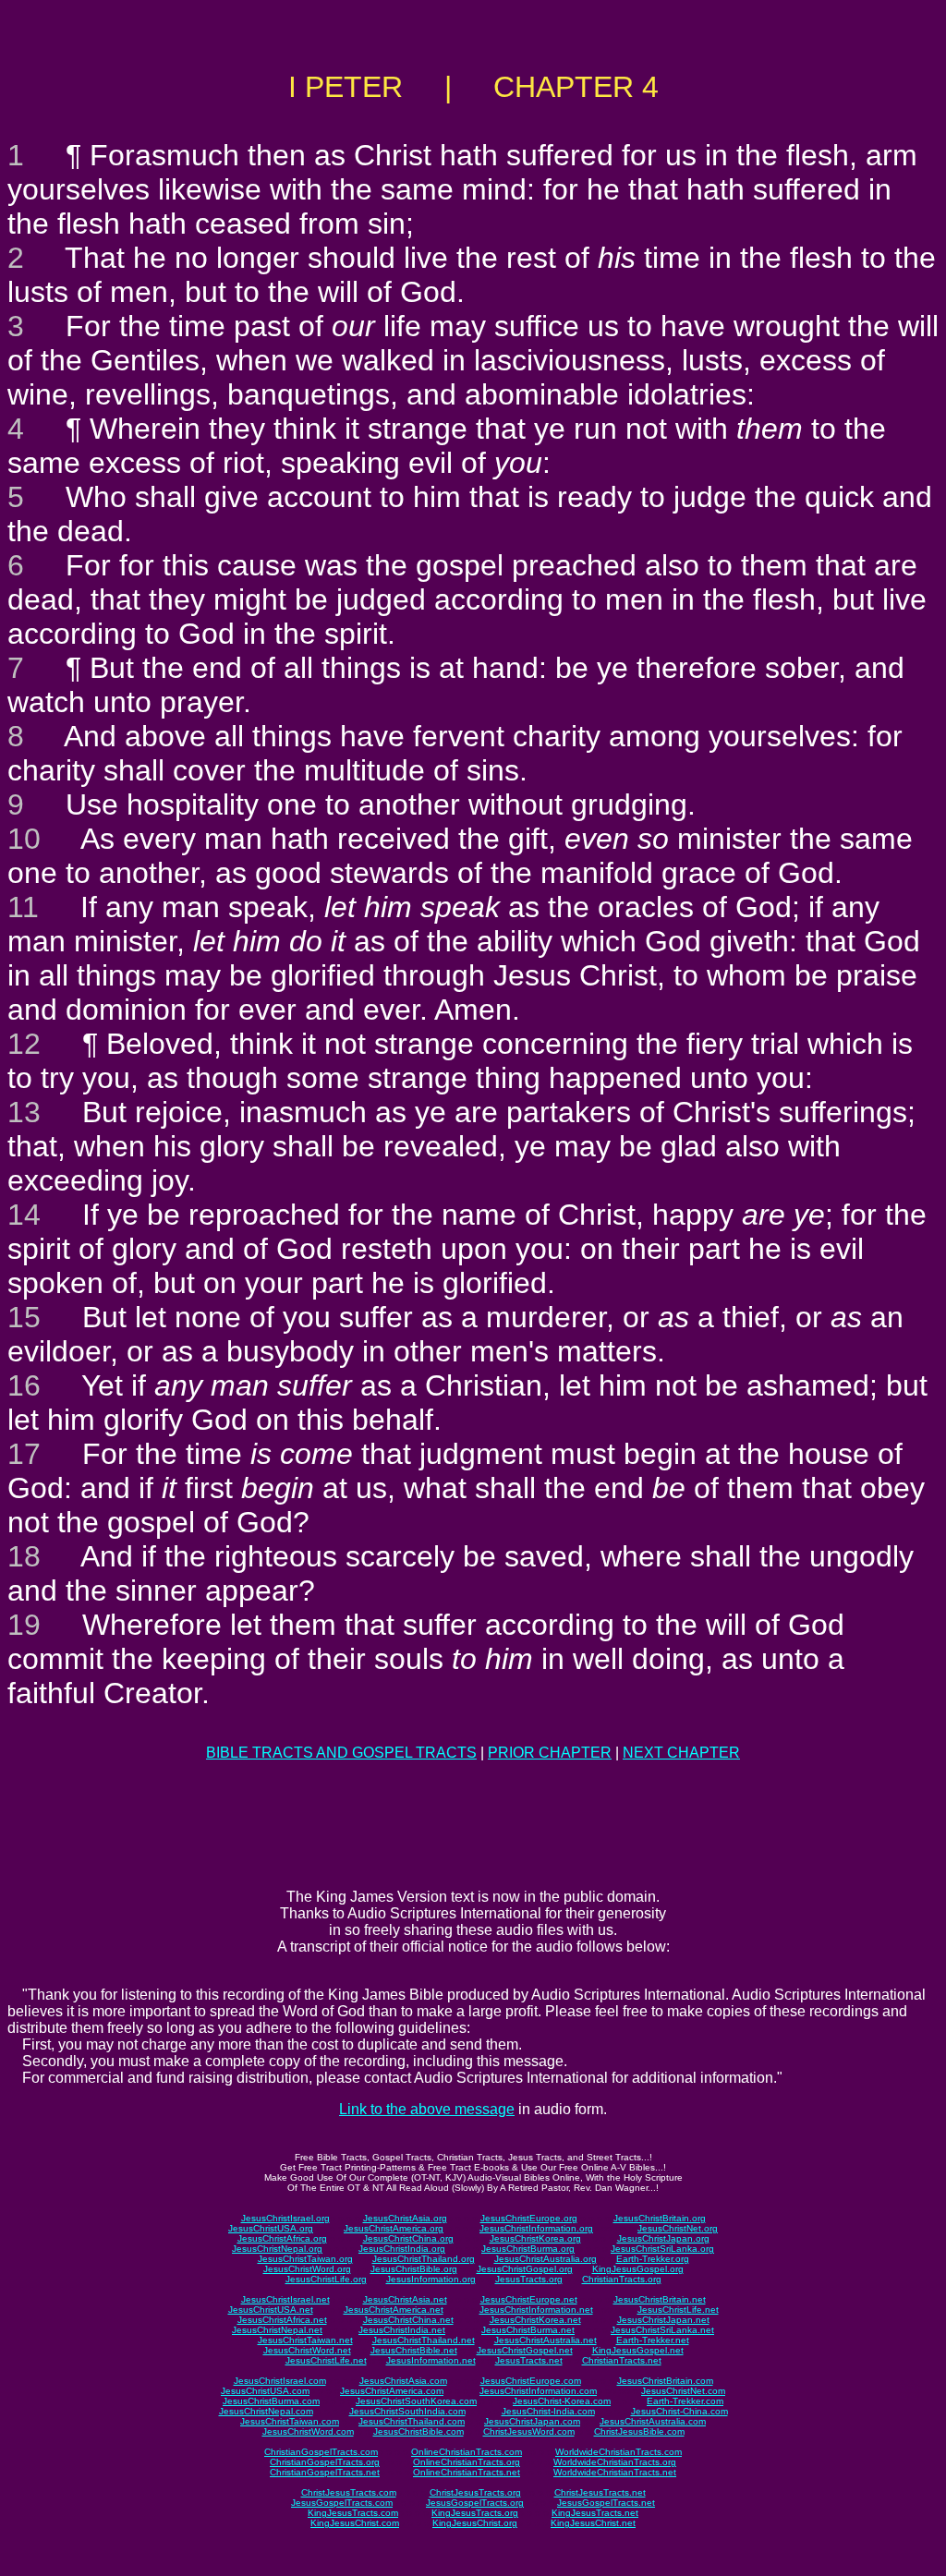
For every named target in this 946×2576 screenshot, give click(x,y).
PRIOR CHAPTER (550, 1753)
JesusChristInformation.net (536, 2310)
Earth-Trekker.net (653, 2340)
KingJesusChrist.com (355, 2523)
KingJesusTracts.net (595, 2513)
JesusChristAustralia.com (653, 2421)
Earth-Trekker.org (653, 2259)
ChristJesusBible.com (639, 2431)
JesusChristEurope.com (531, 2381)
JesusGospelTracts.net (606, 2503)
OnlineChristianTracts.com (467, 2452)
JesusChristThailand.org (424, 2259)
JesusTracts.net (529, 2360)
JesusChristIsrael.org (285, 2218)
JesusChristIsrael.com (280, 2381)
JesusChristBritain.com (665, 2381)
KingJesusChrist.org (475, 2523)
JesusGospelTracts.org (475, 2503)
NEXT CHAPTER (681, 1753)
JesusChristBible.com (418, 2431)
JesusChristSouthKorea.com (416, 2401)
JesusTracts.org (529, 2279)
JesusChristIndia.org (402, 2249)
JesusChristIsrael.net (285, 2299)
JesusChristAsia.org (405, 2218)
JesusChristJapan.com (532, 2421)
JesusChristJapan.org (663, 2238)
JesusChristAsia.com (403, 2381)
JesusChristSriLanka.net (662, 2330)
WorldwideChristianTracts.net (615, 2472)
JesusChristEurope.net (529, 2299)
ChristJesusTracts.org (475, 2492)
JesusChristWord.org (307, 2269)
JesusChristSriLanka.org (662, 2249)
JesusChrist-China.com (679, 2411)
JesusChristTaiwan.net (305, 2340)
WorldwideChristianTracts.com (619, 2452)
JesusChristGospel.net (525, 2350)
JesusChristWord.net (307, 2350)
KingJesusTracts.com (353, 2513)
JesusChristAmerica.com (392, 2391)
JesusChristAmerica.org (394, 2228)
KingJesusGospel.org (638, 2269)
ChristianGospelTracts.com (321, 2452)
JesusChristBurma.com (271, 2401)
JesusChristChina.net (408, 2320)
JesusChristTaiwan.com (290, 2421)
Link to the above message (427, 2109)
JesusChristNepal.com (266, 2411)
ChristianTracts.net (622, 2360)
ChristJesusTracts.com (349, 2492)
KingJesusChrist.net (593, 2523)
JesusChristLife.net (678, 2310)
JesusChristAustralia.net (546, 2340)
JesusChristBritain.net (660, 2299)
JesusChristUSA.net (271, 2310)
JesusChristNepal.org (277, 2249)
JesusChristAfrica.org (282, 2238)
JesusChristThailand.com (412, 2421)
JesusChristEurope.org (529, 2218)
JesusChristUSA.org (271, 2228)
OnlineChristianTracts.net (467, 2472)
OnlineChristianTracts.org (467, 2462)
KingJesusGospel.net (638, 2350)
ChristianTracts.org (622, 2279)
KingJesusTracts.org (475, 2513)
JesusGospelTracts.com (342, 2503)
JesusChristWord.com (308, 2431)
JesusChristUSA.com (265, 2391)
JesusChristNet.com (683, 2391)
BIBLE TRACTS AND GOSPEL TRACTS (341, 1753)
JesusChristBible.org (414, 2269)
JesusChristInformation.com (538, 2391)
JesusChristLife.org (326, 2279)
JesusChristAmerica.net (394, 2310)
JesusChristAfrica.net (282, 2320)
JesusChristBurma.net (528, 2330)
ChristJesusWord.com (529, 2431)
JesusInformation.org (431, 2279)
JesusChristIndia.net (402, 2330)
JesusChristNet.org (678, 2228)
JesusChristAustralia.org (546, 2259)
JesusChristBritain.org (660, 2218)
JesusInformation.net (431, 2360)
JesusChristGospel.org (525, 2269)
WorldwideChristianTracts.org (615, 2462)
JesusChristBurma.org (528, 2249)
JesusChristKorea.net (535, 2320)
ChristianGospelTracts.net (325, 2472)
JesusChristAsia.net (405, 2299)
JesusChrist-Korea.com (562, 2401)
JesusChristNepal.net (277, 2330)
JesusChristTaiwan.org (305, 2259)
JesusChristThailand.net (424, 2340)
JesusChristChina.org (408, 2238)
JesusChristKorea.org (535, 2238)
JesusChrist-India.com (548, 2411)
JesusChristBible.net (414, 2350)
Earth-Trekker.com (685, 2401)
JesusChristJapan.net (663, 2320)
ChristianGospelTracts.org (325, 2462)
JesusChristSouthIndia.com (407, 2411)
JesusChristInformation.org (536, 2228)
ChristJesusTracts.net (600, 2492)
